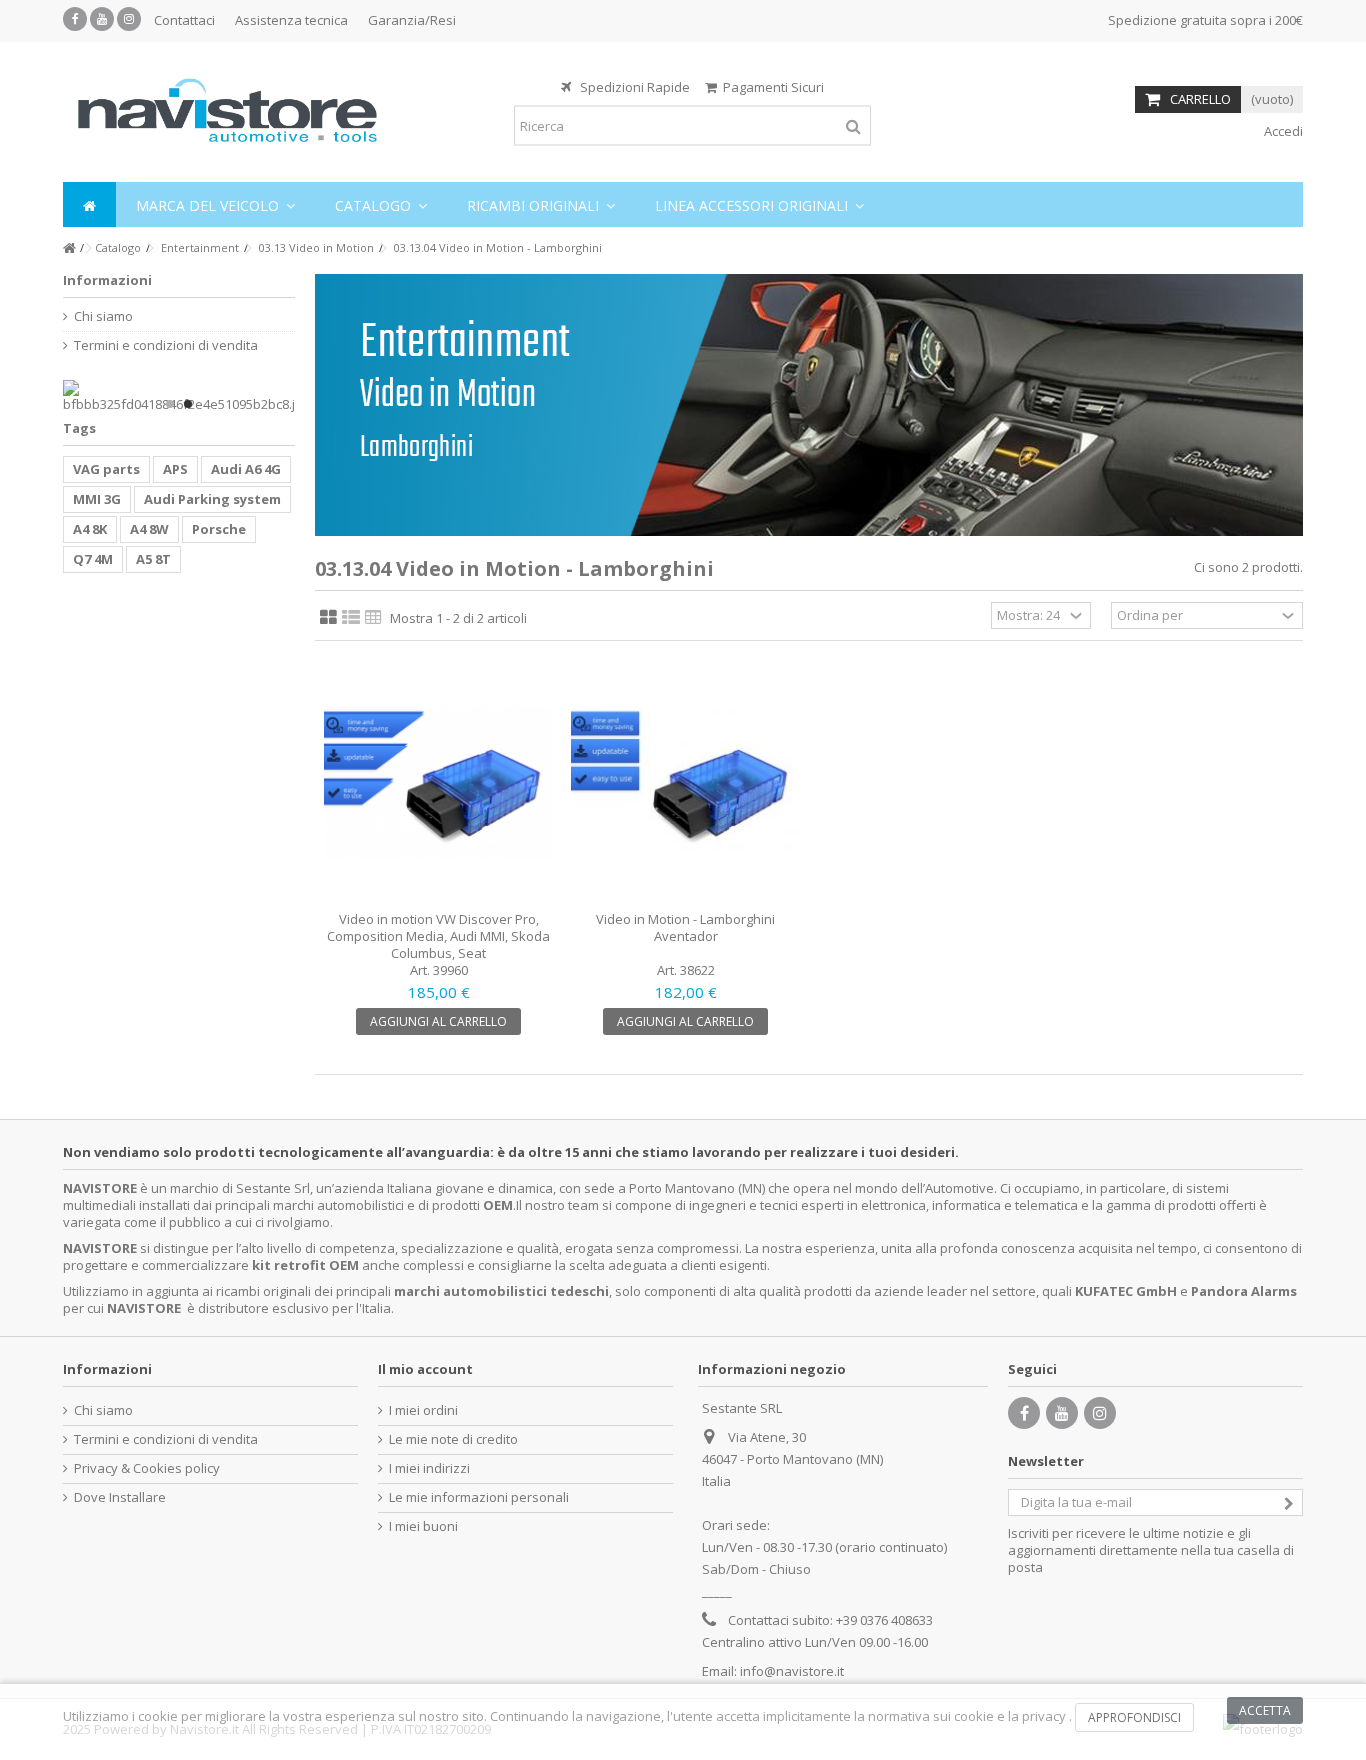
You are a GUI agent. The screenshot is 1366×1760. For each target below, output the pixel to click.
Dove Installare (120, 1497)
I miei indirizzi (429, 1468)
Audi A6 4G (246, 469)
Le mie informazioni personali (479, 1497)
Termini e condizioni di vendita (166, 345)
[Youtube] (102, 19)
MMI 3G (97, 499)
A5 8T (153, 559)
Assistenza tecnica (291, 20)
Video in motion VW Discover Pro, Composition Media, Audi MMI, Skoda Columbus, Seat (438, 936)
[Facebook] (75, 19)
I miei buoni (423, 1526)
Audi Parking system (212, 499)
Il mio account (425, 1369)
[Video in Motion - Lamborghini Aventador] (685, 783)
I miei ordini (423, 1410)
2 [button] (188, 404)
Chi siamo (103, 316)
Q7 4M (93, 559)
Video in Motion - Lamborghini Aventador (685, 927)
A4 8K (90, 529)
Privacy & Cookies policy (147, 1468)
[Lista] (351, 618)
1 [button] (170, 404)
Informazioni (107, 280)
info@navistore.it (792, 1671)
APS (175, 469)
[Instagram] (129, 19)
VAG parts (106, 469)
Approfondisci (1134, 1717)
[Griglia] (328, 618)
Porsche (219, 529)
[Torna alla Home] (69, 248)
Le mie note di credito (453, 1439)
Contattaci (184, 20)
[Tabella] (373, 618)
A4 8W (149, 529)
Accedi (1282, 131)
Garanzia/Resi (412, 20)
